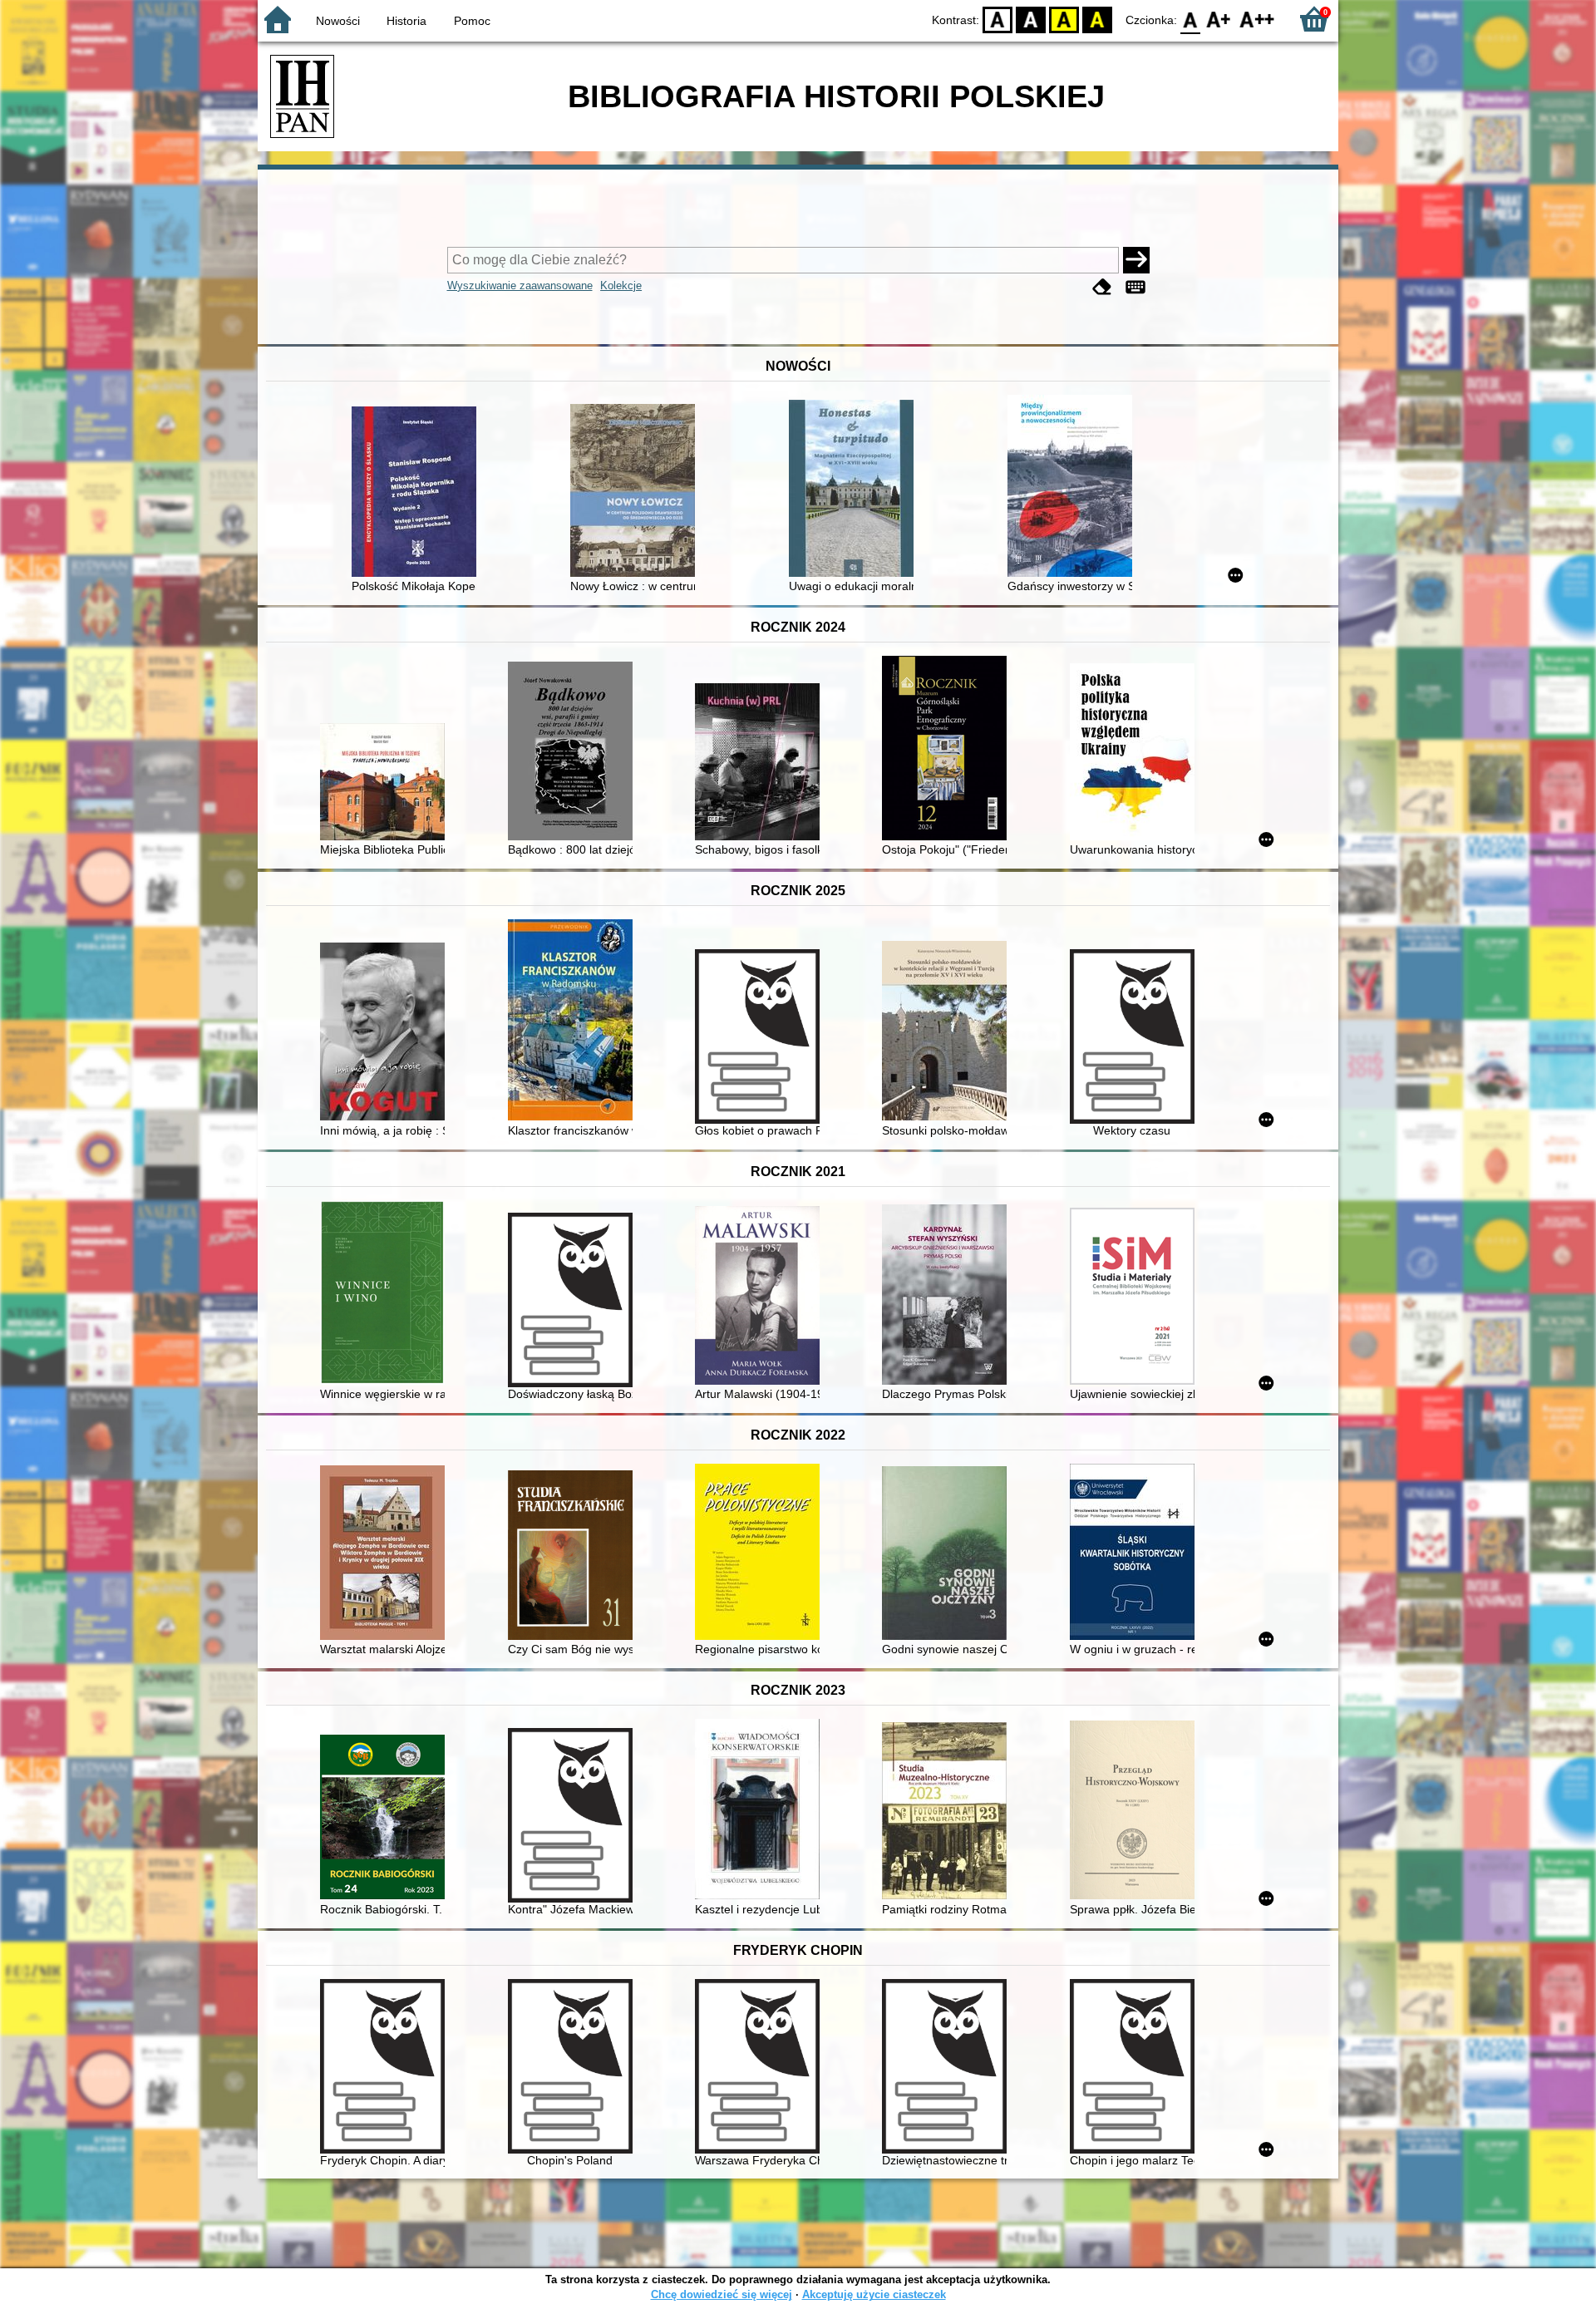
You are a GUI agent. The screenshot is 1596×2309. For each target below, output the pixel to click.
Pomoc (472, 21)
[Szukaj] (1136, 260)
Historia (406, 21)
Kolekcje (621, 286)
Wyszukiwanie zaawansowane (520, 286)
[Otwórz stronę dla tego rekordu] (418, 493)
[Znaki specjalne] (1135, 287)
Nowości (338, 21)
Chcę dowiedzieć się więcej (722, 2294)
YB (1064, 19)
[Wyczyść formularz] (1102, 287)
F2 (1257, 19)
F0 (1191, 19)
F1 (1219, 19)
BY (1097, 19)
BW (1031, 19)
